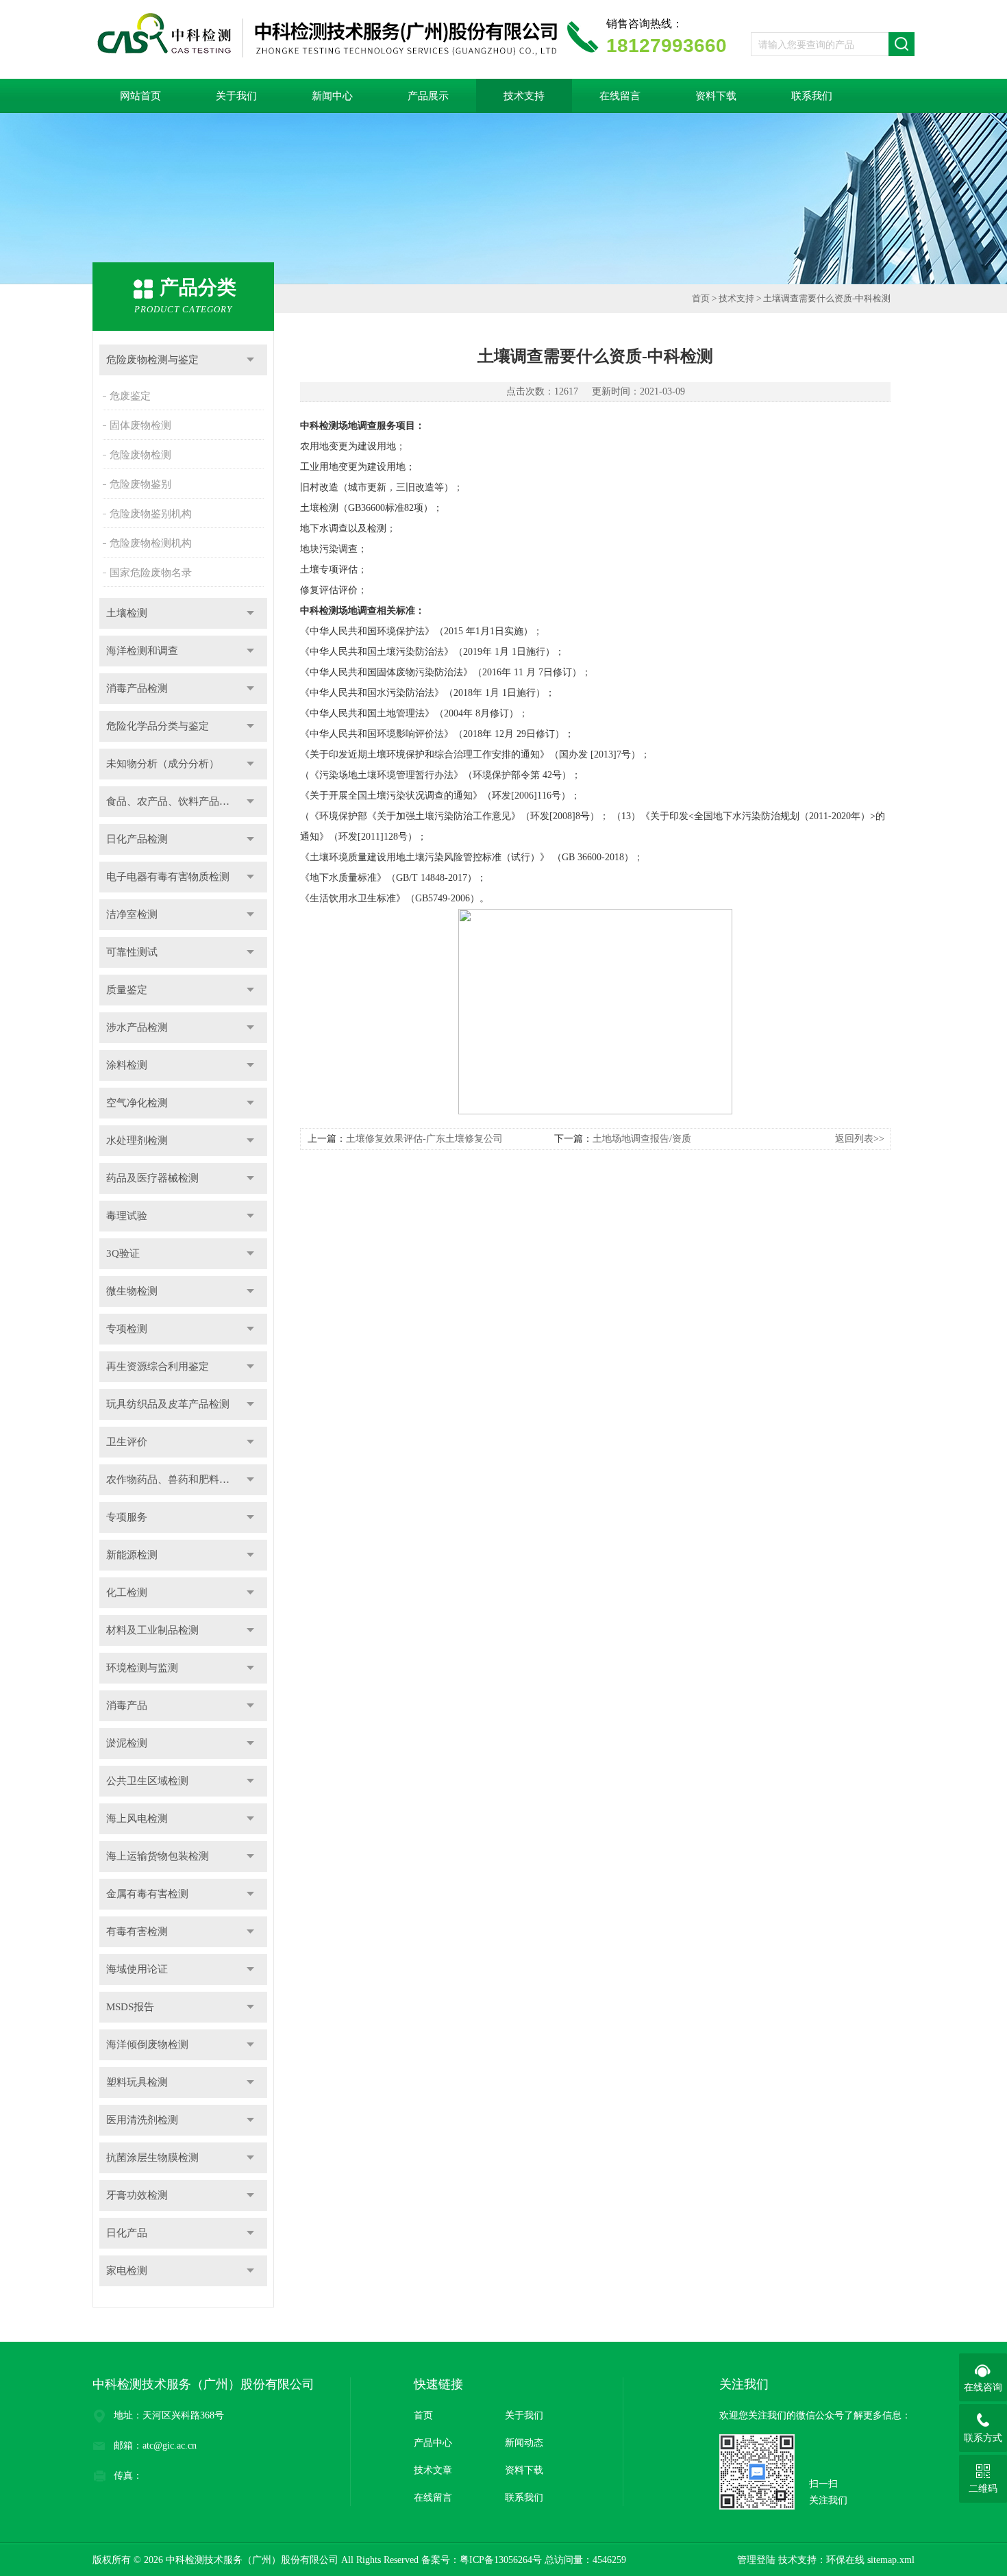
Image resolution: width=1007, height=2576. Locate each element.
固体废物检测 (140, 425)
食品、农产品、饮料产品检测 (173, 801)
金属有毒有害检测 (147, 1894)
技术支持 (524, 96)
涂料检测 (127, 1065)
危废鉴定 (130, 396)
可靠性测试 (132, 952)
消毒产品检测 (137, 688)
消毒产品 (127, 1705)
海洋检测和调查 (142, 651)
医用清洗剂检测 (142, 2120)
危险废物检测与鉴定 (152, 360)
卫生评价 (127, 1442)
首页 (701, 298)
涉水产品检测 (137, 1027)
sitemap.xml (891, 2560)
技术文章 (433, 2470)
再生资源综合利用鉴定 (158, 1366)
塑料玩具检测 (137, 2082)
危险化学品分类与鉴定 (158, 726)
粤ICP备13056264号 (501, 2560)
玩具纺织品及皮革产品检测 (168, 1404)
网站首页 (140, 96)
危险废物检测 (140, 455)
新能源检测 (132, 1555)
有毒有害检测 (137, 1931)
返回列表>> (860, 1139)
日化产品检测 (137, 839)
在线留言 (620, 96)
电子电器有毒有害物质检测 (168, 877)
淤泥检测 (127, 1743)
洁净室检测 (132, 914)
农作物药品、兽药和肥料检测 (173, 1479)
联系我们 (812, 96)
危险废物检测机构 (151, 543)
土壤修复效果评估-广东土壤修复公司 (424, 1139)
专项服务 (127, 1517)
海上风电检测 (137, 1818)
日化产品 (127, 2233)
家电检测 (127, 2271)
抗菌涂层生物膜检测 (152, 2158)
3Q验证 (123, 1253)
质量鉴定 (127, 990)
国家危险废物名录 (151, 573)
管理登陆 (756, 2560)
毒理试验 (127, 1216)
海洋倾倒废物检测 (147, 2044)
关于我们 (236, 96)
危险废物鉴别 (140, 484)
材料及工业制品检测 (152, 1630)
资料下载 (716, 96)
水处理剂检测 (137, 1140)
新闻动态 (524, 2443)
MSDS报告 (130, 2007)
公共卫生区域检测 (147, 1781)
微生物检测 (132, 1291)
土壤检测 (127, 613)
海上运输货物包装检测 (158, 1856)
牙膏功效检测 (137, 2195)
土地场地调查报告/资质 (642, 1139)
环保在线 (845, 2560)
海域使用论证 (137, 1969)
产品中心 (433, 2443)
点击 (250, 360)
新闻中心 (332, 96)
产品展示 (428, 96)
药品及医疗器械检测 (152, 1178)
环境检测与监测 (142, 1668)
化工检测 (127, 1592)
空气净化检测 (137, 1103)
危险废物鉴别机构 (151, 514)
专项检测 (127, 1329)
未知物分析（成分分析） (163, 764)
